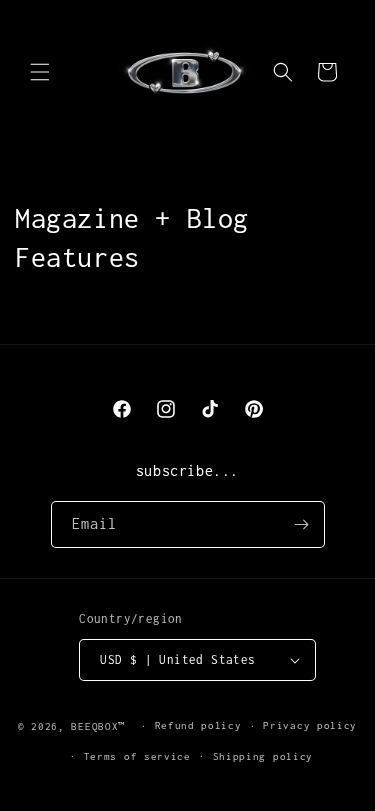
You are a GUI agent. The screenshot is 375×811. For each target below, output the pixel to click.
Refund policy (198, 725)
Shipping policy (263, 756)
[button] (40, 72)
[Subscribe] (302, 524)
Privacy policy (310, 725)
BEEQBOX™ (101, 726)
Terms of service (137, 756)
